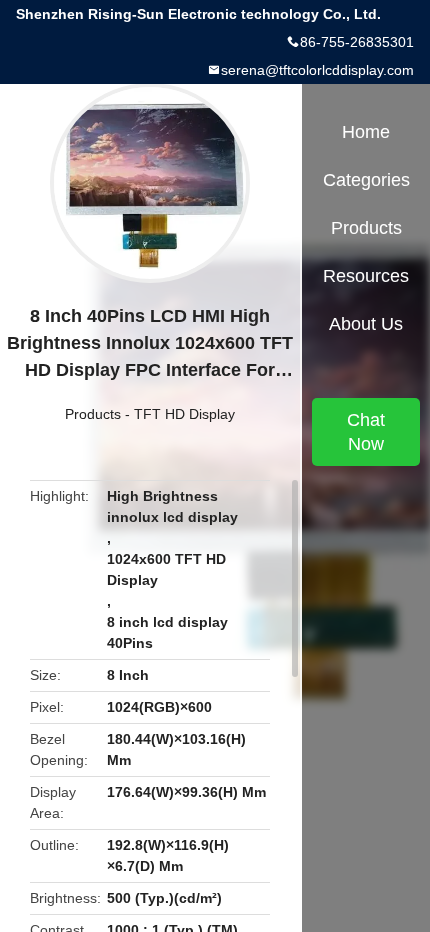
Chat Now (366, 432)
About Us (366, 324)
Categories (366, 180)
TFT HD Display (184, 414)
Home (366, 132)
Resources (366, 276)
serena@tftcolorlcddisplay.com (317, 70)
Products (93, 414)
